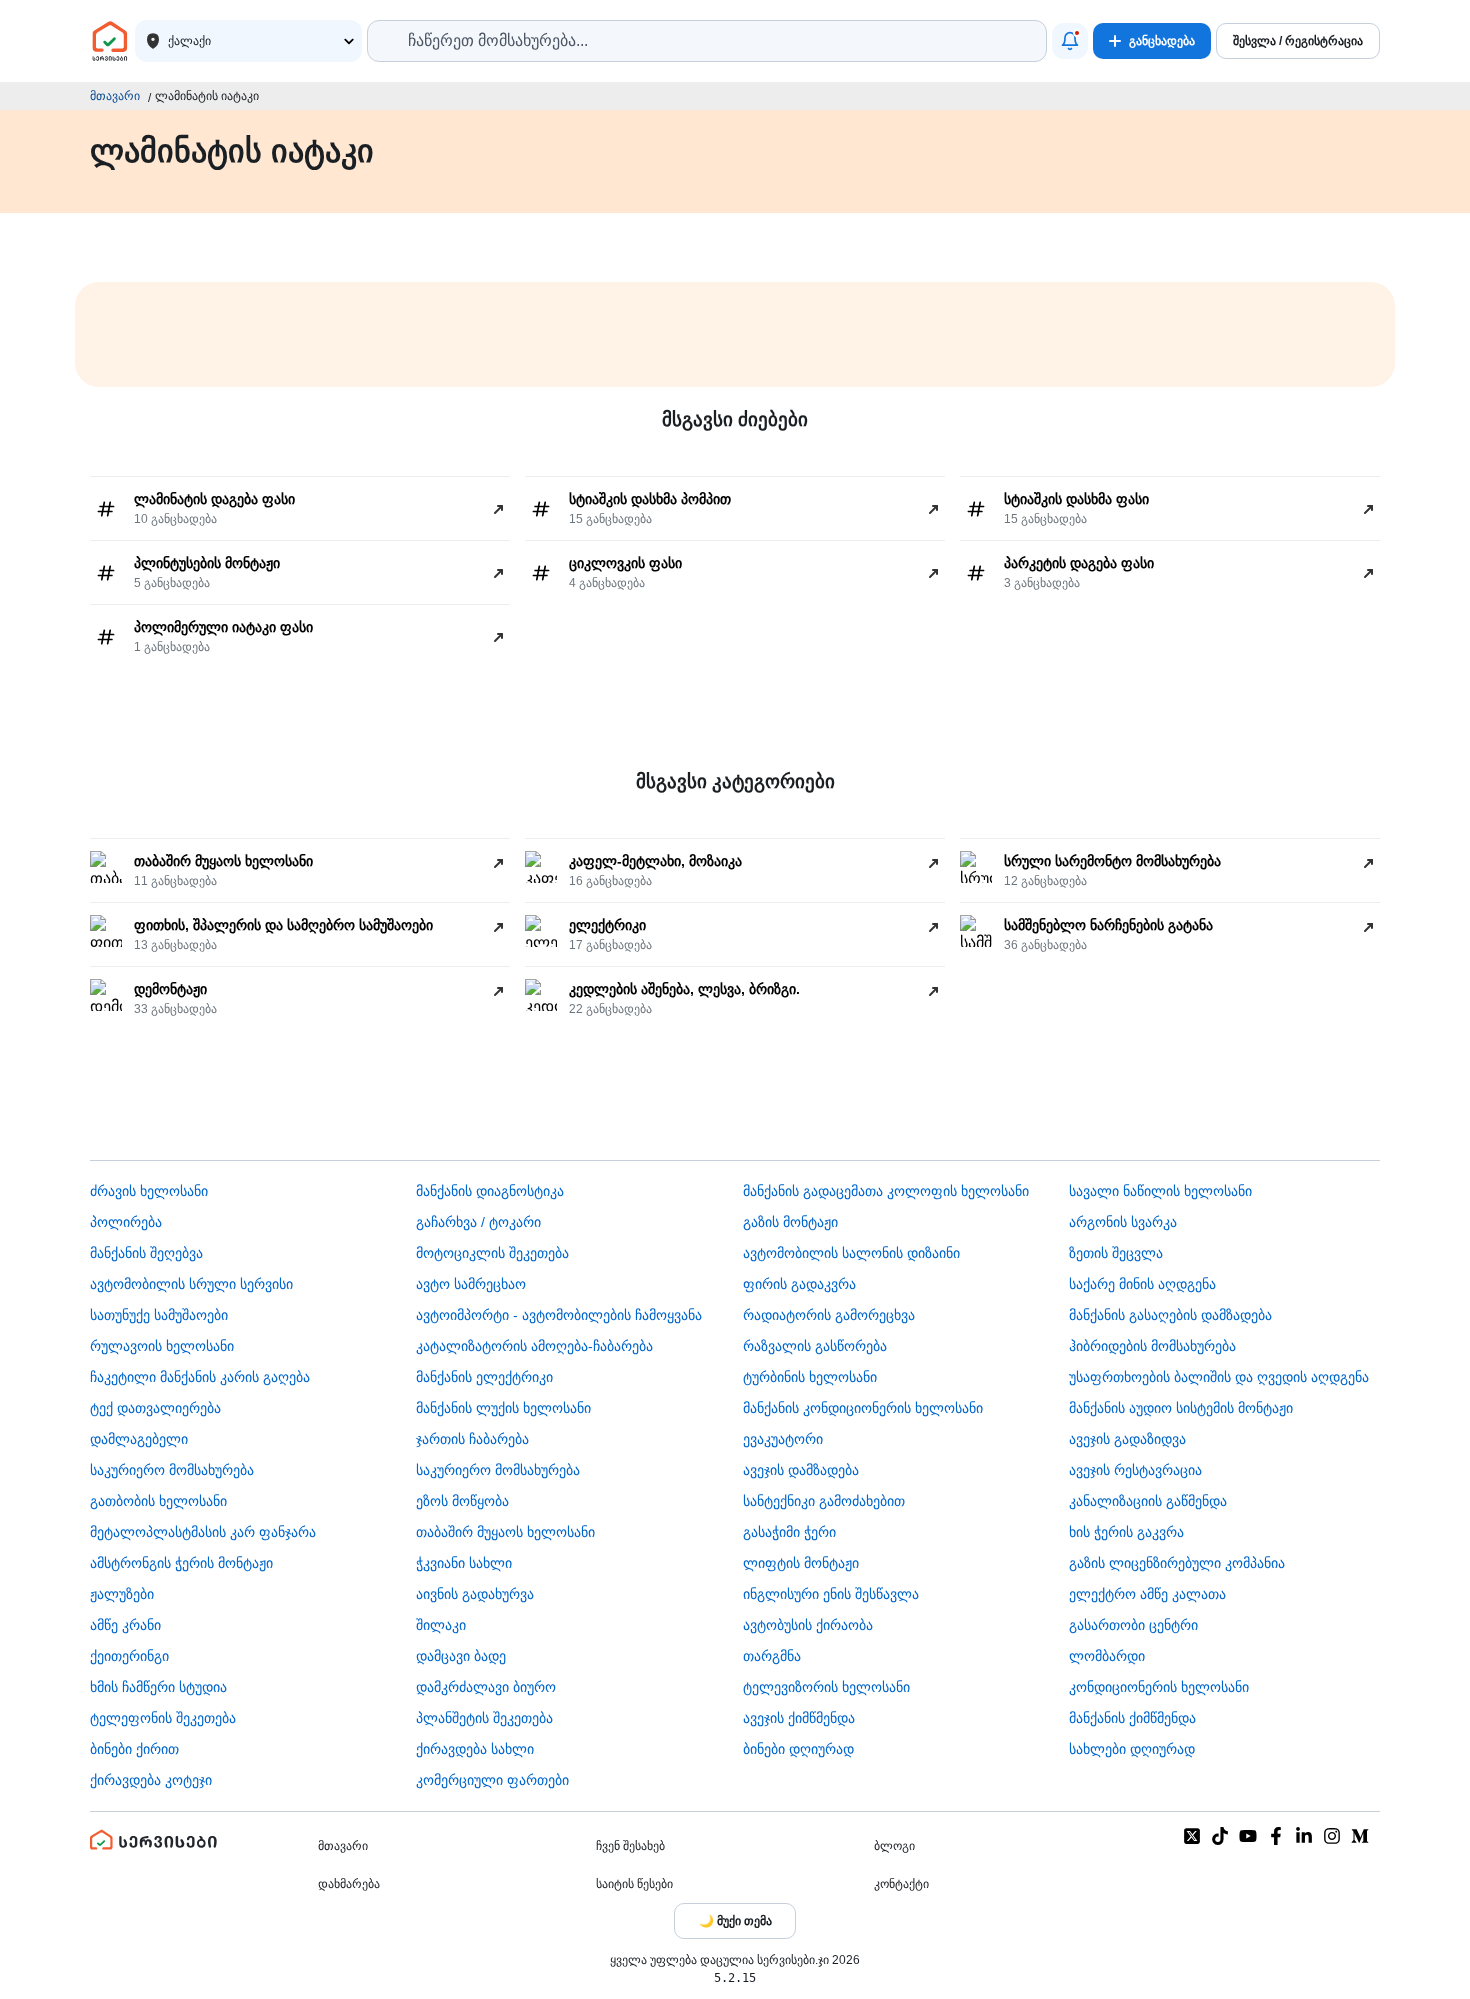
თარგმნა (772, 1656)
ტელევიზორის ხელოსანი (826, 1687)
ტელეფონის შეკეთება (163, 1718)
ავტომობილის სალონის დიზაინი (851, 1253)
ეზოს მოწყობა (462, 1501)
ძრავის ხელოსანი (149, 1191)
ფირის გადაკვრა (799, 1284)
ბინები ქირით (134, 1749)
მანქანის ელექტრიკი (484, 1377)
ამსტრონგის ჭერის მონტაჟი (181, 1563)
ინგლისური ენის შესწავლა (831, 1594)
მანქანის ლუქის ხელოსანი (503, 1408)
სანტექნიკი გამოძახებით (824, 1501)
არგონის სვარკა (1123, 1222)
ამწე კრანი (125, 1625)
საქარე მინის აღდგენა (1142, 1284)
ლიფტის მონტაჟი (801, 1563)
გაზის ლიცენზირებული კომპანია (1177, 1563)
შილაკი (441, 1625)
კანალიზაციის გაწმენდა (1148, 1501)
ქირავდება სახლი (475, 1749)
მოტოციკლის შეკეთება (492, 1253)
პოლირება (126, 1222)
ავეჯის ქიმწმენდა (799, 1718)
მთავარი (115, 96)
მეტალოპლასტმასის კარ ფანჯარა (203, 1532)
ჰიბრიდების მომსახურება (1152, 1346)
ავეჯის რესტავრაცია (1135, 1470)
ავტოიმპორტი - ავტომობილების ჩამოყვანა (559, 1315)
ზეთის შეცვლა (1116, 1253)
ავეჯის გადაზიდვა (1127, 1439)
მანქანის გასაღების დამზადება (1170, 1315)
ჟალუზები (122, 1594)
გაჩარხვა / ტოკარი (478, 1222)
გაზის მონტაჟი (790, 1222)
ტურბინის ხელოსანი (810, 1377)
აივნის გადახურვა (475, 1594)
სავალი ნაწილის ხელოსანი (1160, 1191)
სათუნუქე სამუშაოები (159, 1315)
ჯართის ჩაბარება (472, 1439)
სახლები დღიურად (1132, 1749)
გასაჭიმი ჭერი (789, 1532)
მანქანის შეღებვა (146, 1253)
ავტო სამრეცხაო (471, 1284)
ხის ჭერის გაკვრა (1126, 1532)
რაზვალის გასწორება (815, 1346)
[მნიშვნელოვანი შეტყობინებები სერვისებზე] (1070, 41)
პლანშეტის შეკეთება (484, 1718)
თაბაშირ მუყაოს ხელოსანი (505, 1532)
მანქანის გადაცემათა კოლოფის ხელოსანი (886, 1191)
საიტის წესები (634, 1884)
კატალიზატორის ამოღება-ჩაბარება (534, 1346)
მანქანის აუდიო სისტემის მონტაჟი (1181, 1408)
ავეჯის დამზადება (801, 1470)
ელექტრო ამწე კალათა (1147, 1594)
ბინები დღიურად (798, 1749)
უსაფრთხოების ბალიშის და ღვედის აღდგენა (1219, 1377)
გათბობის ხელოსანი (158, 1501)
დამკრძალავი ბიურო (486, 1687)
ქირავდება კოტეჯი (151, 1780)
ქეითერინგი (129, 1656)
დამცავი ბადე (461, 1656)
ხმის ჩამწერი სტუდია (158, 1687)
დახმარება (349, 1884)
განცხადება (1162, 41)
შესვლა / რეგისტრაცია (1298, 41)
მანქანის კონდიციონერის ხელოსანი (863, 1408)
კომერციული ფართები (492, 1780)
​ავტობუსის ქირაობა (808, 1625)
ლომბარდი (1107, 1656)
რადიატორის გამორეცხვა (829, 1315)
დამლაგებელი (139, 1439)
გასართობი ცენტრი (1133, 1625)
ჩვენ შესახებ (630, 1846)
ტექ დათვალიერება (155, 1408)
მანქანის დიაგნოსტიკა (490, 1191)
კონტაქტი (901, 1884)
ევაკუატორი (783, 1439)
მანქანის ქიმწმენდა (1132, 1718)
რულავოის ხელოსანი (162, 1346)
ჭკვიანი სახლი (464, 1563)
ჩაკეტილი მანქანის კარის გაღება (200, 1377)
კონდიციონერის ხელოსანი (1159, 1687)
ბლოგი (894, 1846)
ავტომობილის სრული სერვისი (191, 1284)
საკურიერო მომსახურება (172, 1470)
